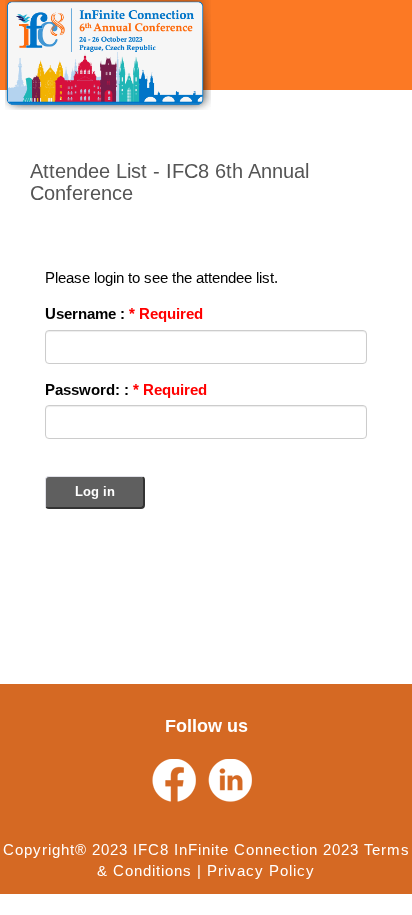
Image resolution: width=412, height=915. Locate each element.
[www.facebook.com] (174, 781)
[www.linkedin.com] (230, 781)
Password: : (126, 389)
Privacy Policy (261, 870)
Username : (124, 313)
